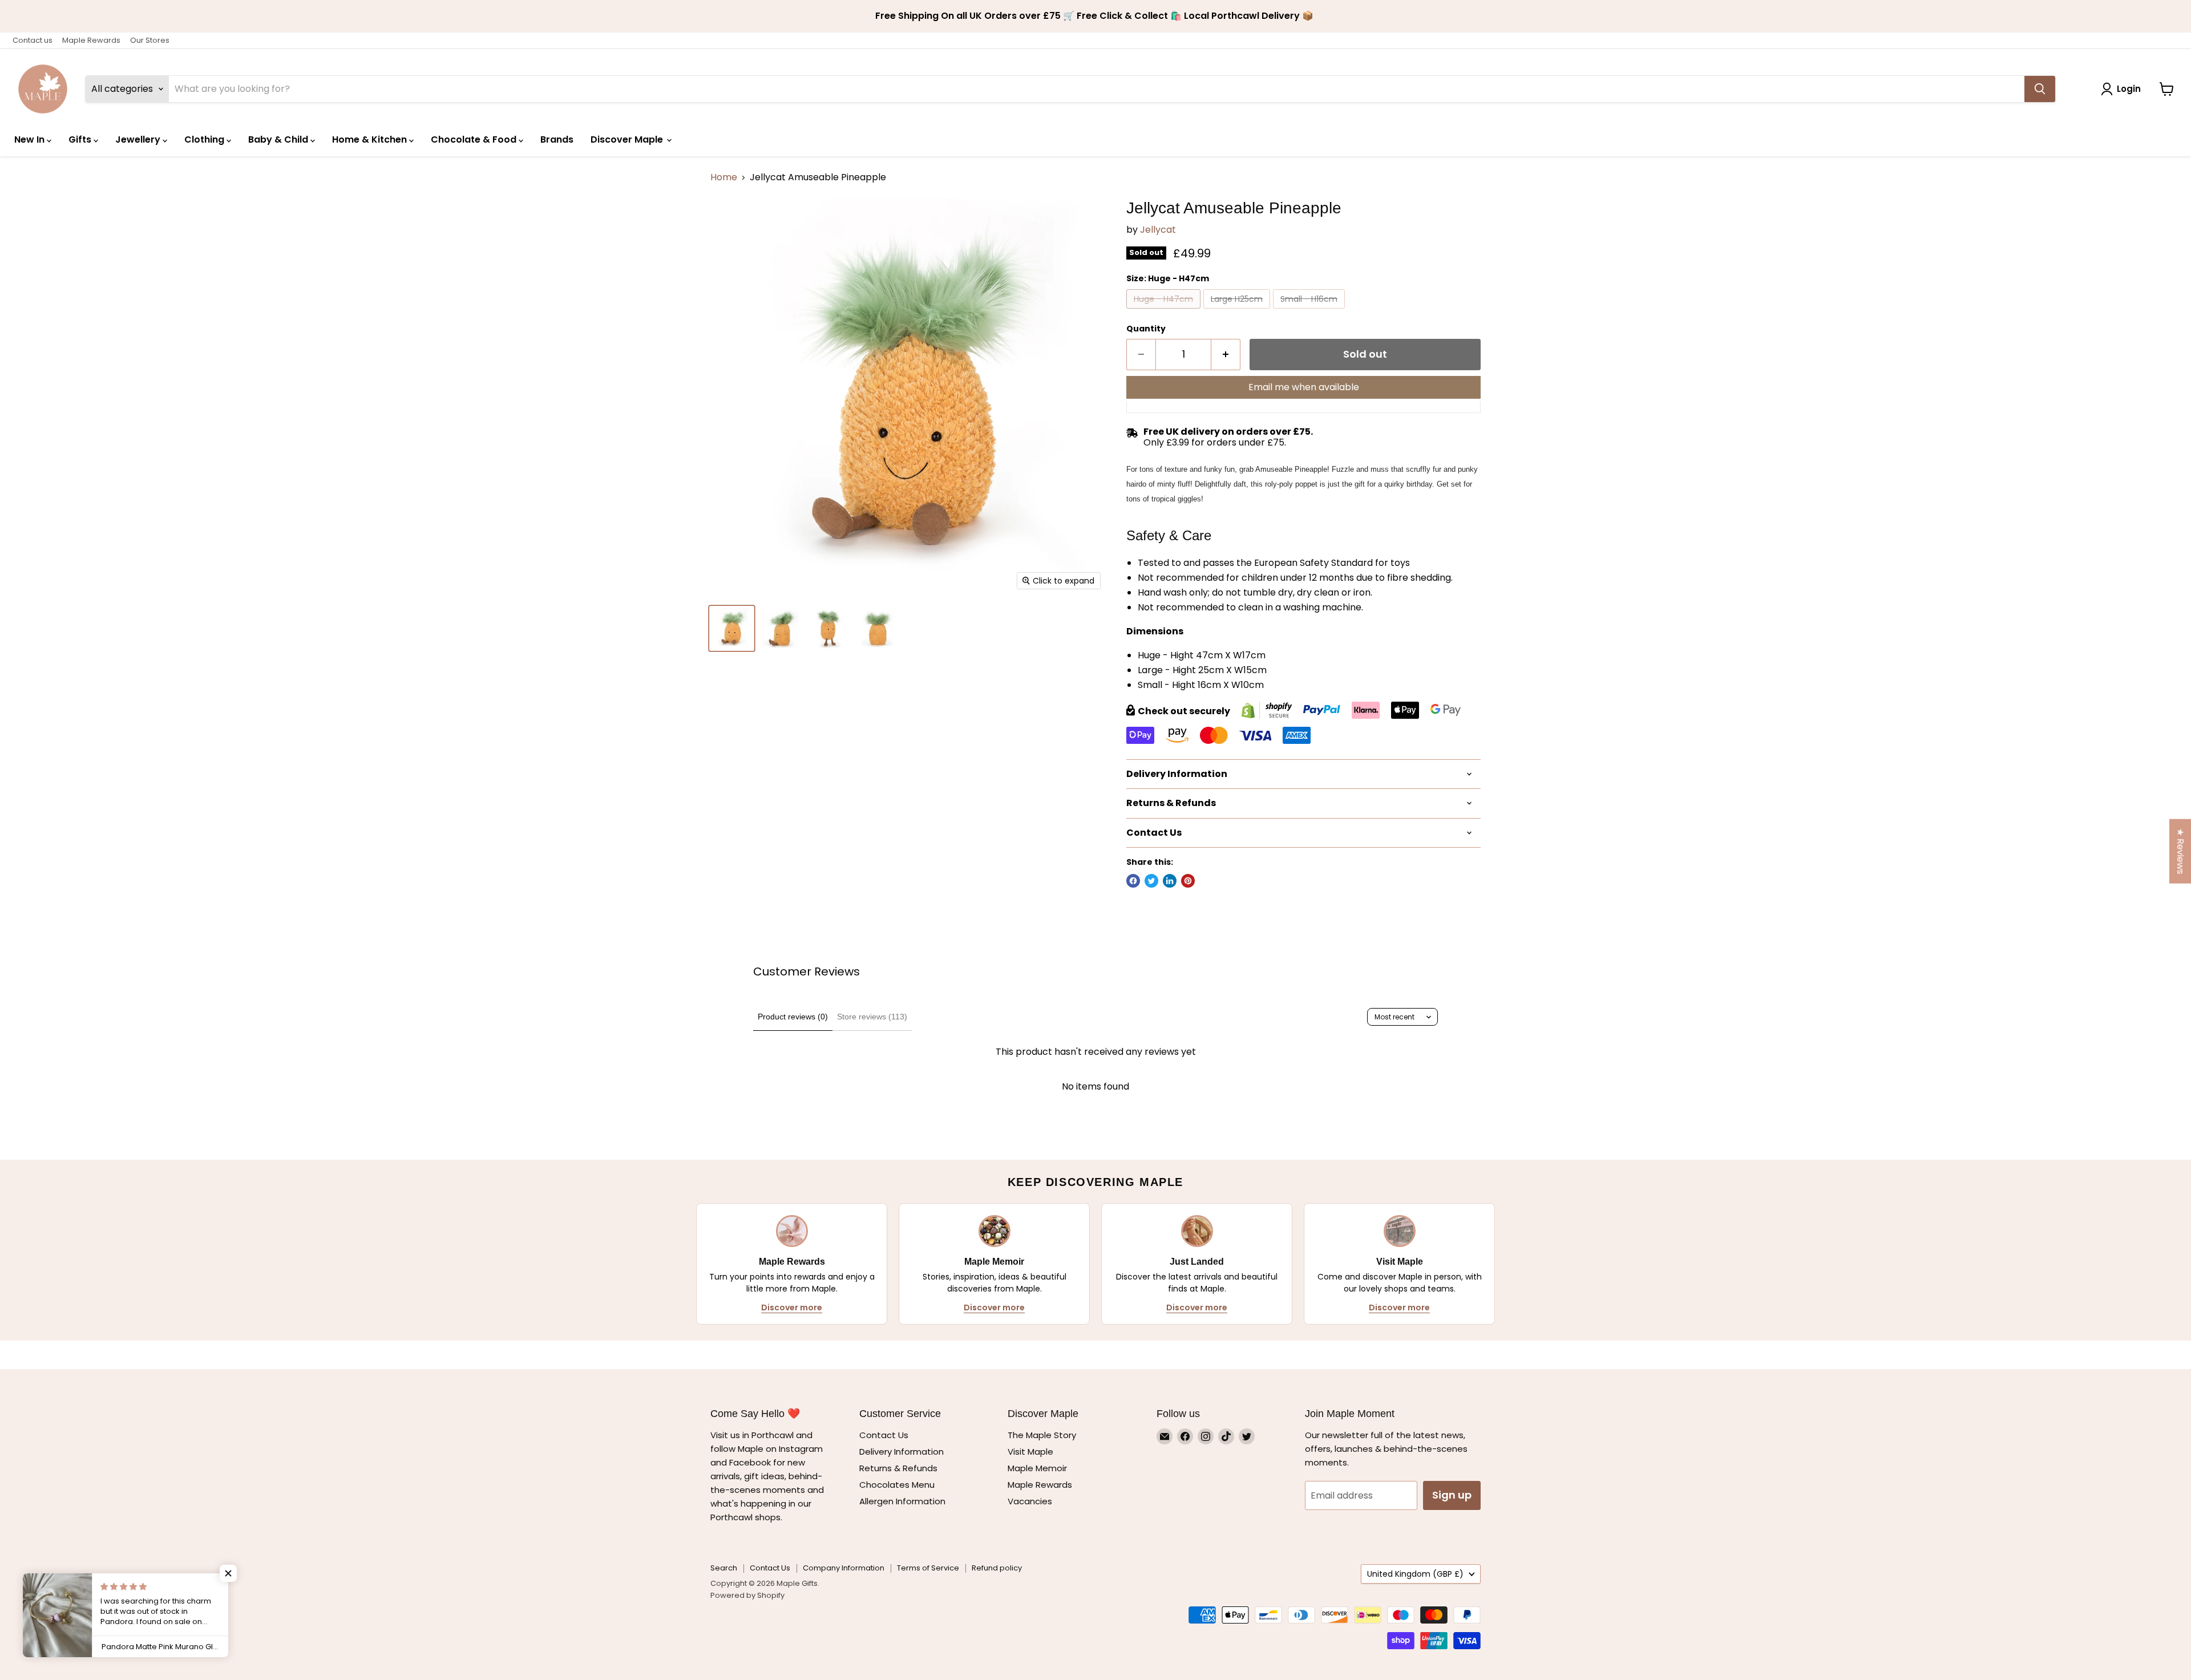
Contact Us (884, 1435)
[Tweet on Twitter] (1151, 881)
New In (31, 139)
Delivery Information (902, 1452)
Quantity (1146, 329)
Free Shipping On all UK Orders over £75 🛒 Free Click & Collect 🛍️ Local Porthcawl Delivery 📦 (1095, 16)
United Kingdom (1415, 1574)
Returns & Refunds (898, 1468)
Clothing (205, 139)
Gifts (81, 139)
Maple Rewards (91, 40)
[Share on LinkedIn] (1170, 881)
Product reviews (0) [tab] (793, 1017)
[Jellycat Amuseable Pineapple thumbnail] (732, 628)
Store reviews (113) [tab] (872, 1017)
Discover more (792, 1307)
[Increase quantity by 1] (1226, 355)
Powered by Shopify (747, 1595)
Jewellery (139, 139)
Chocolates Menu (897, 1485)
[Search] (2040, 89)
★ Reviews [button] (2180, 851)
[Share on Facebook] (1133, 881)
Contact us (33, 40)
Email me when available (1304, 387)
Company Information (844, 1568)
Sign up (1452, 1495)
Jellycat (1158, 230)
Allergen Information (902, 1501)
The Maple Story (1043, 1435)
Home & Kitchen (371, 139)
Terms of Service (928, 1568)
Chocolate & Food (475, 139)
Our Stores (150, 40)
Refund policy (997, 1568)
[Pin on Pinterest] (1188, 881)
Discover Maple (628, 139)
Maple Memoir (1037, 1468)
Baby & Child (279, 139)
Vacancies (1030, 1501)
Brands (557, 139)
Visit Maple (1030, 1452)
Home (724, 177)
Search (724, 1568)
